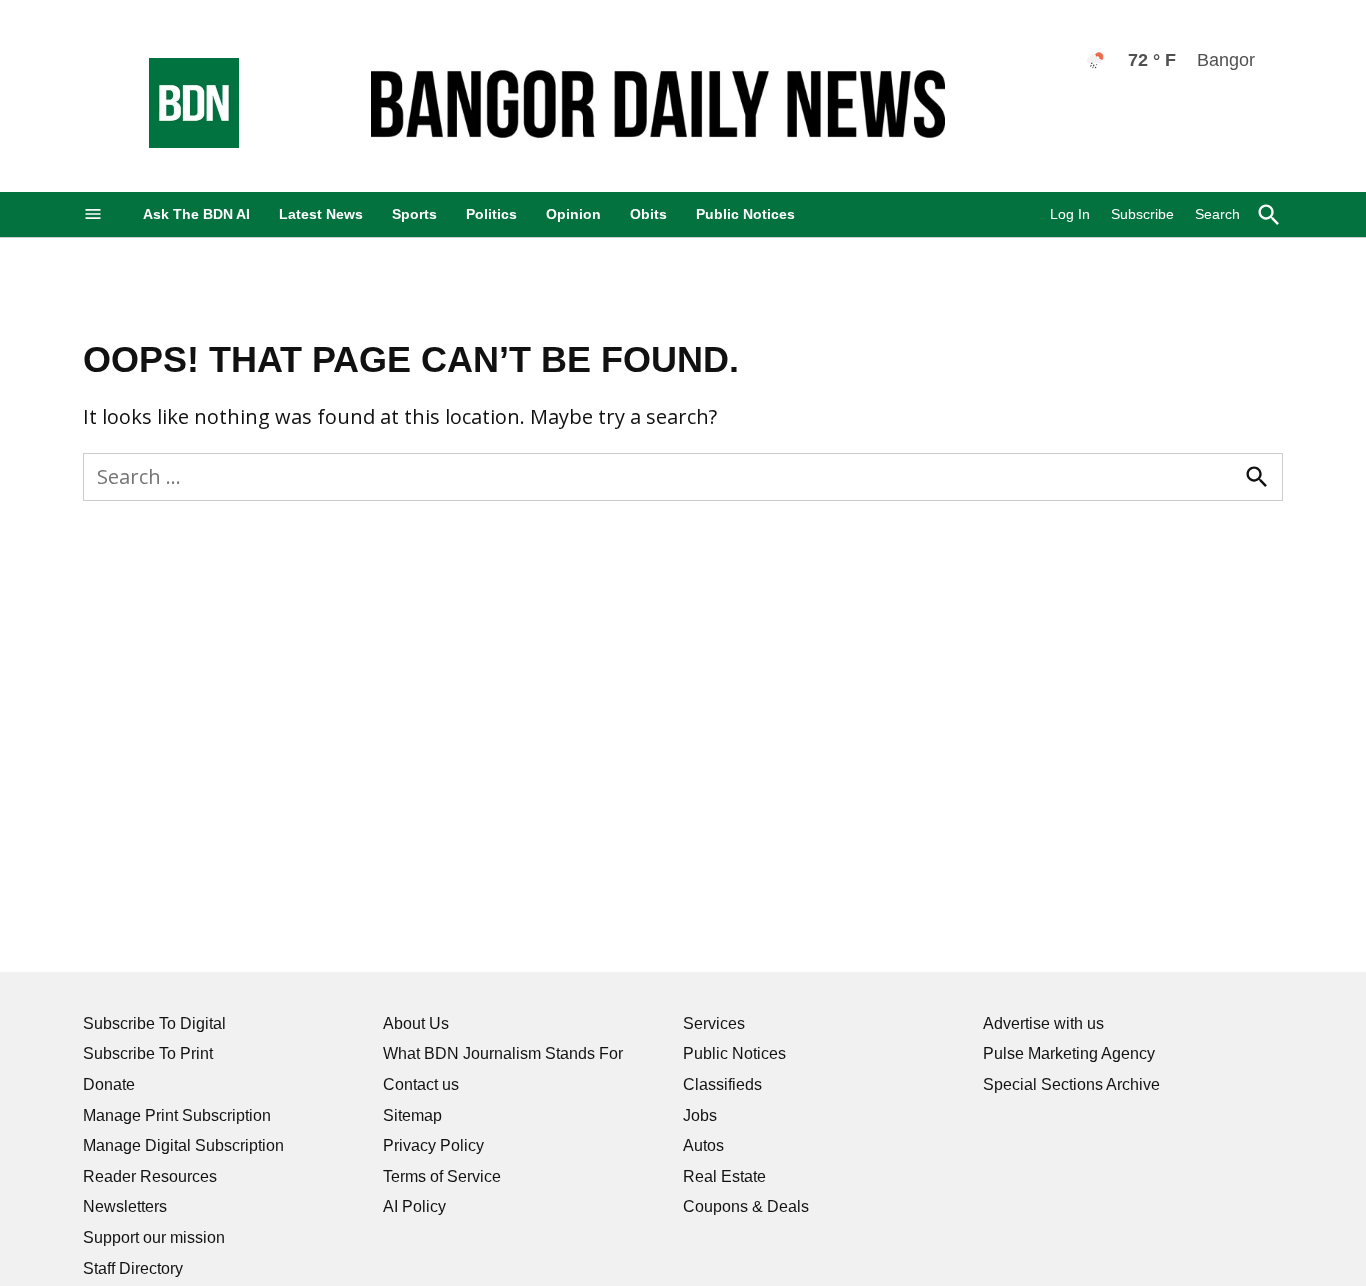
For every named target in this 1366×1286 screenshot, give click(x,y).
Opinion (573, 214)
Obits (648, 214)
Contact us (421, 1084)
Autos (703, 1145)
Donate (109, 1084)
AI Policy (414, 1206)
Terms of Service (442, 1176)
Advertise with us (1043, 1023)
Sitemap (412, 1115)
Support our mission (154, 1237)
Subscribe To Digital (154, 1023)
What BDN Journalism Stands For (503, 1053)
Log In (1070, 214)
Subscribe (1142, 214)
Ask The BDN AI (196, 214)
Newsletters (125, 1206)
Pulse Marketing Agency (1069, 1053)
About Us (416, 1023)
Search (1217, 214)
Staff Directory (133, 1268)
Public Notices (745, 214)
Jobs (700, 1115)
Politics (491, 214)
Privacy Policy (433, 1145)
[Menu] (93, 214)
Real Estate (724, 1176)
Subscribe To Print (148, 1053)
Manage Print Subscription (177, 1115)
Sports (414, 214)
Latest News (321, 214)
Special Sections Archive (1071, 1084)
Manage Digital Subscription (183, 1145)
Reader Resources (150, 1176)
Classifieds (722, 1084)
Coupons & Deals (746, 1206)
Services (714, 1023)
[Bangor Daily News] (174, 142)
